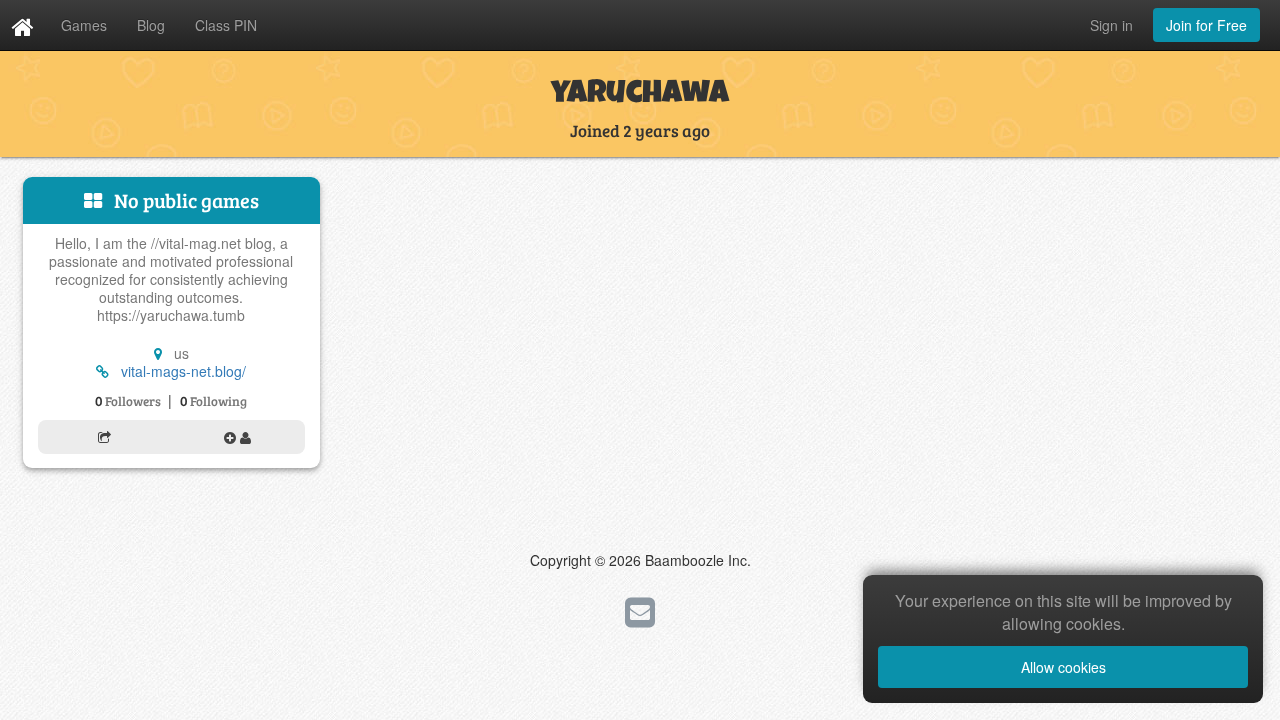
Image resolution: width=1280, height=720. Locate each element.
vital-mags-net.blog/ (183, 371)
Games (84, 25)
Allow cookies (1063, 667)
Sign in (1111, 25)
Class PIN (226, 25)
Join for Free (1206, 25)
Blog (151, 25)
